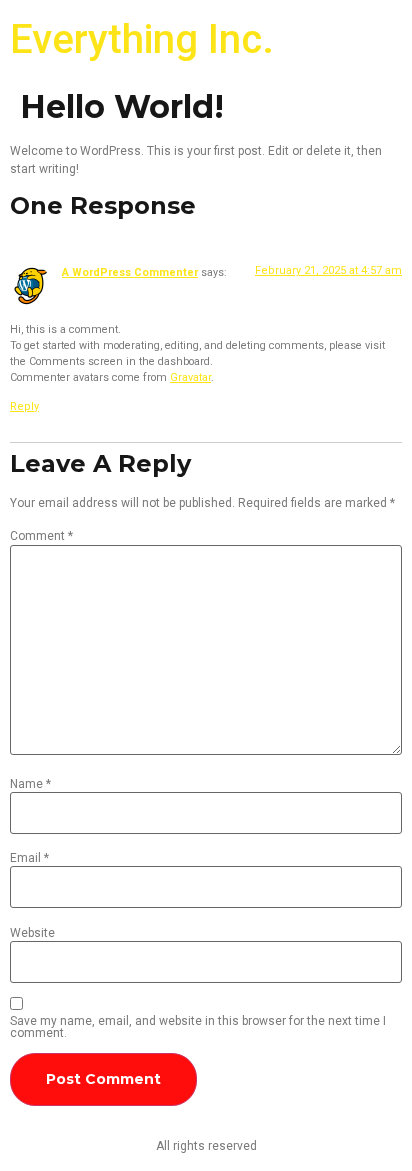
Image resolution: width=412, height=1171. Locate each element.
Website (32, 933)
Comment (41, 536)
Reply (24, 406)
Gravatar (190, 377)
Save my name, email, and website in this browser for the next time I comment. (198, 1027)
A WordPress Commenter (130, 272)
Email (29, 858)
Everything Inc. (142, 39)
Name (30, 784)
